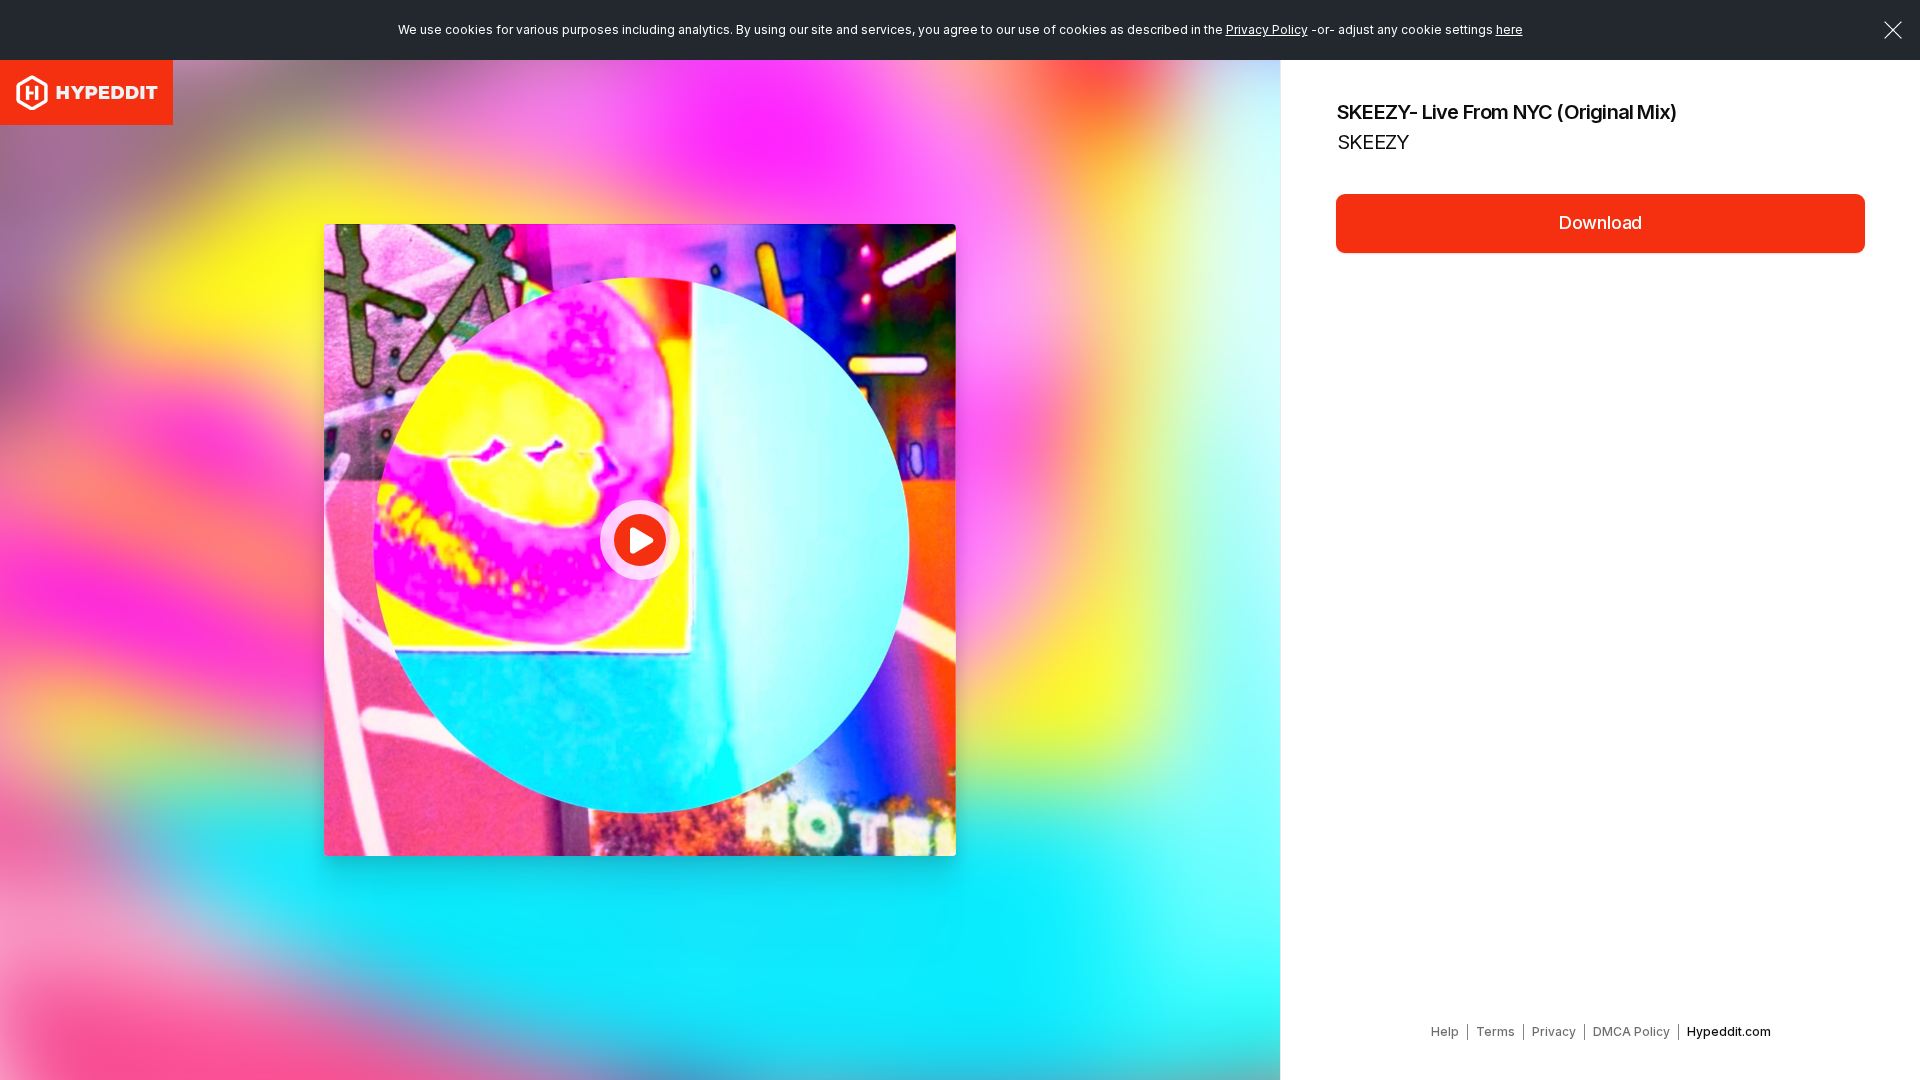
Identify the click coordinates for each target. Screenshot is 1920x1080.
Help (1445, 1031)
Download (1601, 222)
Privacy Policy (1267, 29)
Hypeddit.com (1729, 1031)
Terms (1495, 1031)
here (1509, 29)
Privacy (1554, 1031)
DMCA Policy (1631, 1031)
